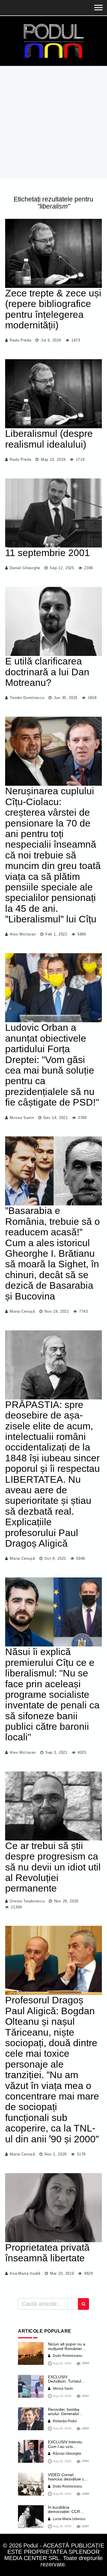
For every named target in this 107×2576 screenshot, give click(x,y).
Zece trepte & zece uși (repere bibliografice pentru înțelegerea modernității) (53, 309)
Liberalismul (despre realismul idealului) (49, 439)
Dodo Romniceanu (67, 2356)
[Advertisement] (53, 122)
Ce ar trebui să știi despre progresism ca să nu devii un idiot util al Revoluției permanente (53, 1867)
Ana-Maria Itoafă (25, 2273)
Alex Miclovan (23, 934)
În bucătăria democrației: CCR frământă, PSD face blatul (66, 2514)
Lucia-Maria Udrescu (69, 2519)
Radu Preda (20, 340)
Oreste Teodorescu (27, 1901)
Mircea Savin (22, 1118)
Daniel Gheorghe (25, 568)
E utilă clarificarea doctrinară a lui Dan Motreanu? (47, 672)
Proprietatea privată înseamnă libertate (47, 2253)
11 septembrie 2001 (48, 553)
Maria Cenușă (22, 1311)
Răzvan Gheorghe (67, 2454)
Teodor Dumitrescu (27, 698)
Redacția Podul (64, 2421)
